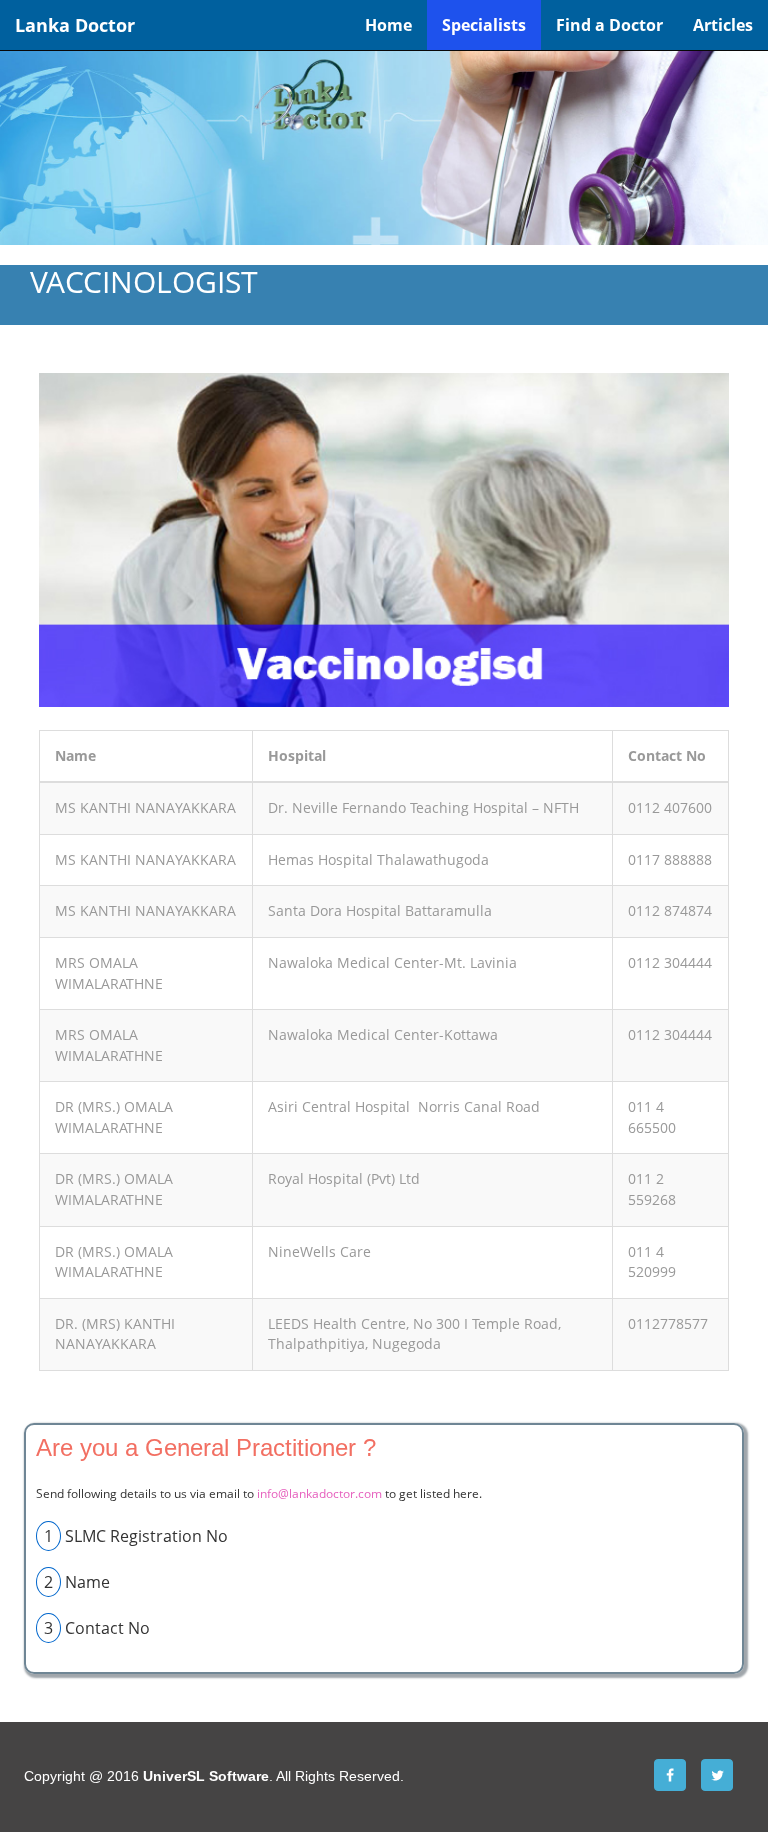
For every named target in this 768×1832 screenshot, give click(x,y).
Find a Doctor (609, 25)
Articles (723, 25)
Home (388, 25)
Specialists (484, 25)
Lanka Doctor (75, 25)
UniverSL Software (206, 1776)
